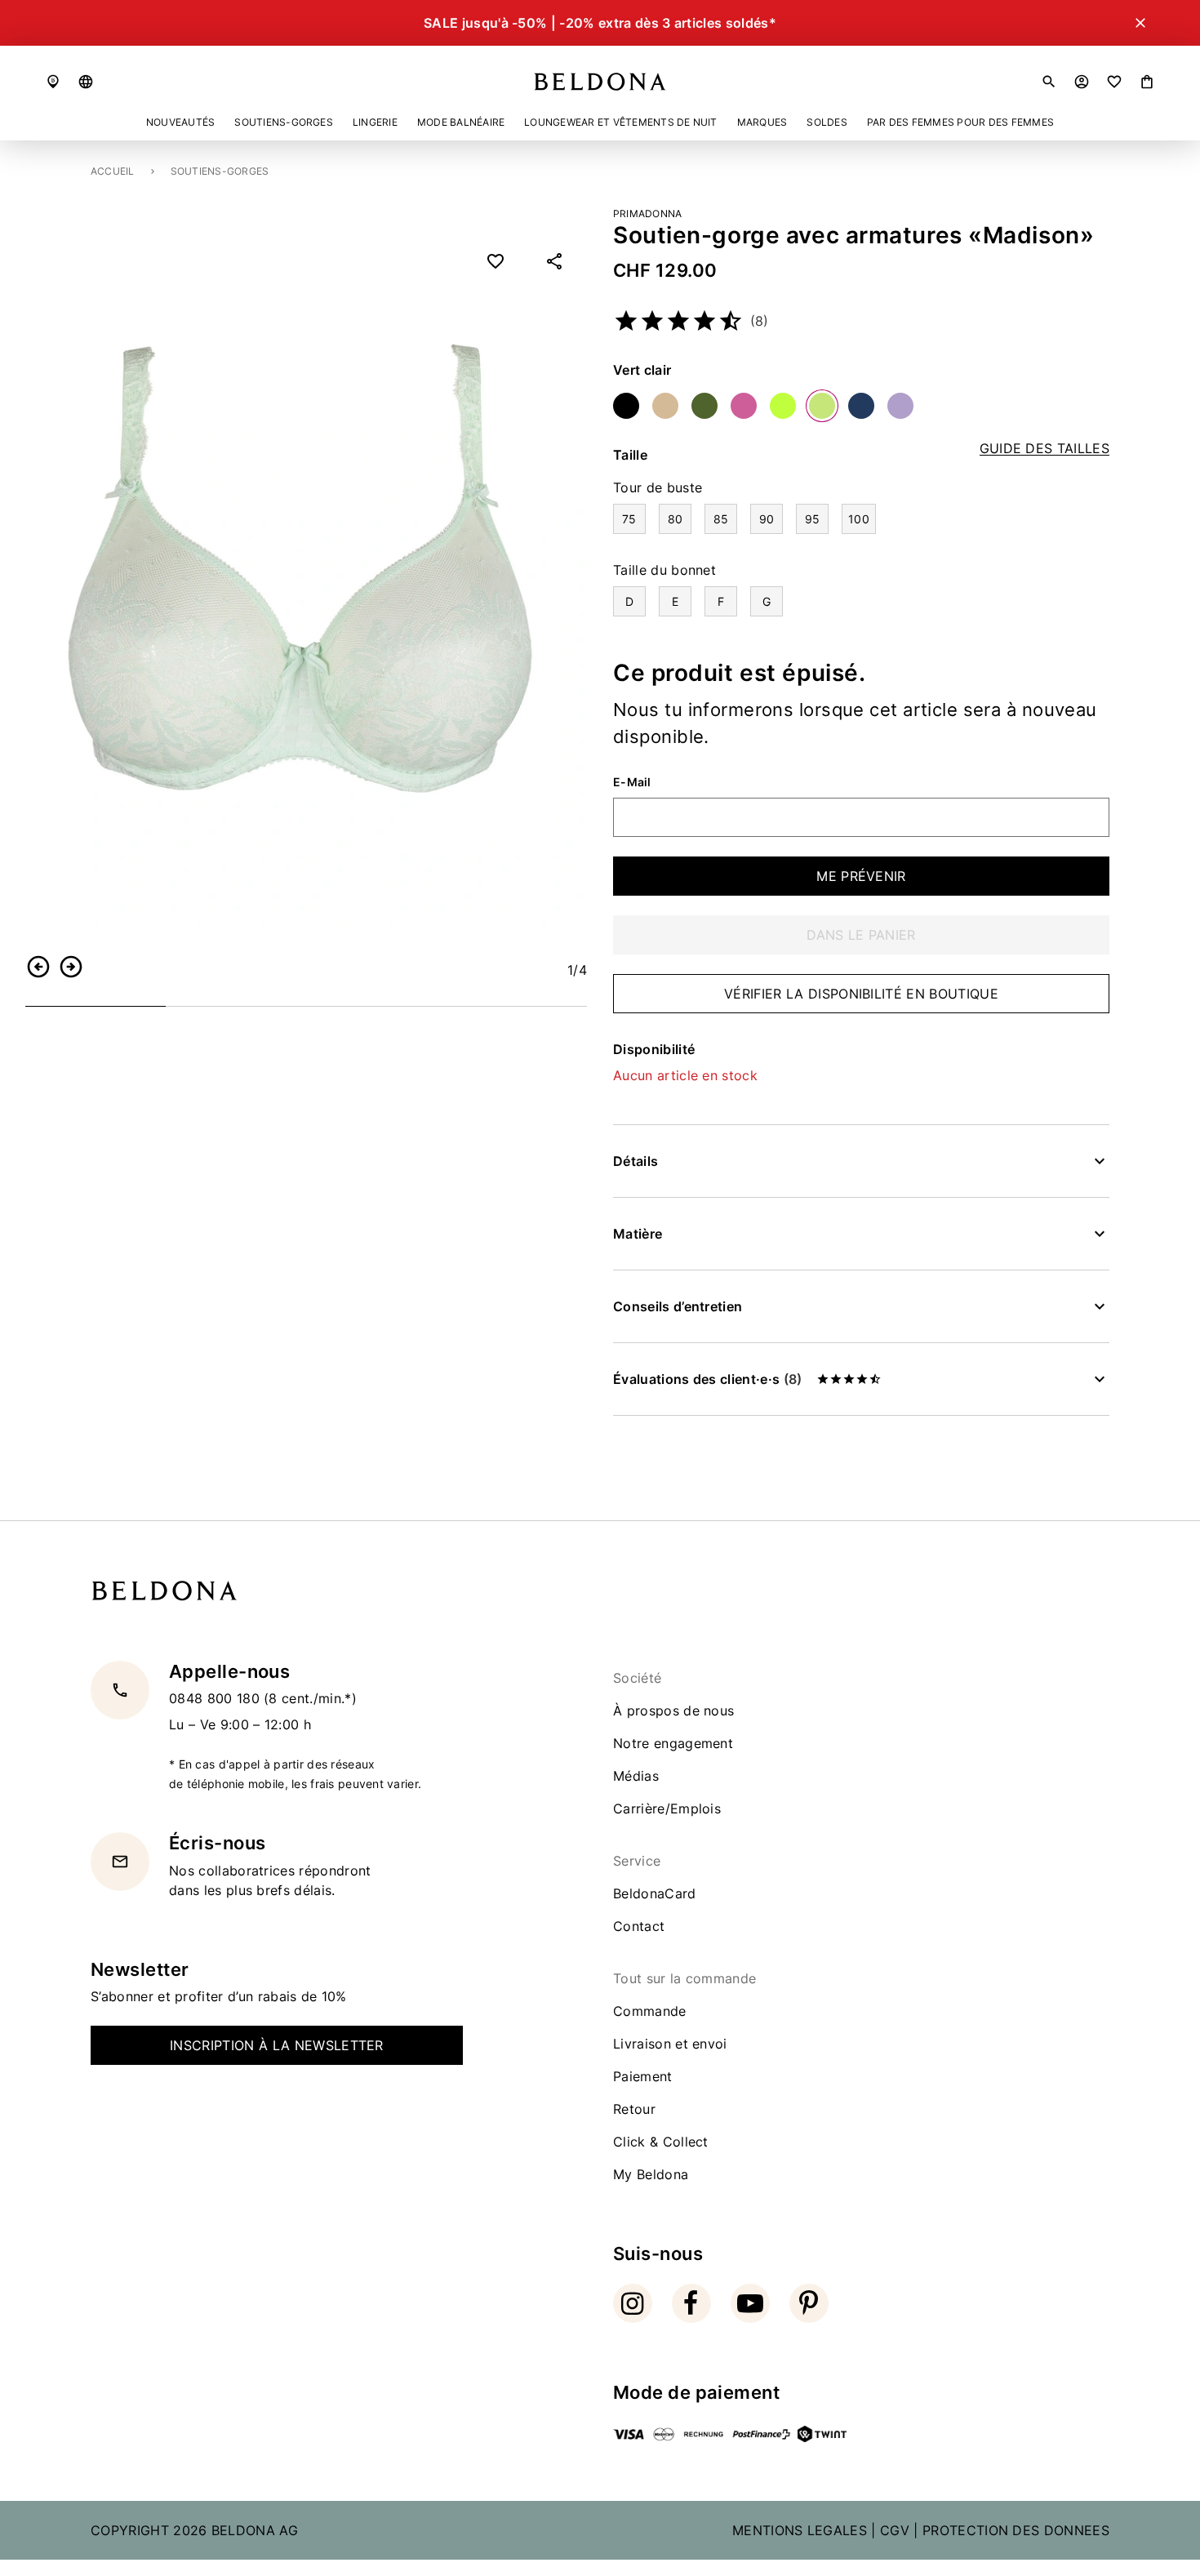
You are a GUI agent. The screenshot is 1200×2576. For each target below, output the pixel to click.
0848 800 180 (216, 1698)
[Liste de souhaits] (1114, 82)
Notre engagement (673, 1743)
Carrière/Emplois (667, 1809)
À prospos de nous (673, 1711)
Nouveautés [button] (180, 122)
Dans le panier (861, 935)
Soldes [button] (827, 122)
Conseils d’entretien (678, 1306)
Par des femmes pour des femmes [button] (960, 122)
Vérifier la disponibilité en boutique (861, 994)
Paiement (643, 2076)
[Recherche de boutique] (53, 82)
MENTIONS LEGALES (800, 2530)
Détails (636, 1161)
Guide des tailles (1044, 449)
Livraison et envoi (670, 2044)
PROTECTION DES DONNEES (1016, 2530)
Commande (650, 2011)
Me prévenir (861, 876)
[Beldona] (600, 82)
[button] (86, 82)
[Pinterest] (809, 2303)
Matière (638, 1234)
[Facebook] (691, 2303)
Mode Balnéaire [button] (461, 122)
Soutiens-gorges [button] (284, 122)
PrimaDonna (647, 214)
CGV (895, 2530)
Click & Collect (661, 2142)
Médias (636, 1776)
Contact (639, 1926)
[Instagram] (633, 2303)
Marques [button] (762, 122)
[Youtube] (750, 2303)
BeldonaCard (655, 1893)
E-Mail (632, 782)
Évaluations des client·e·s (707, 1379)
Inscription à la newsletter (277, 2045)
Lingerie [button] (375, 122)
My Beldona (651, 2174)
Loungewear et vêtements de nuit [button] (620, 122)
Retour (634, 2109)
